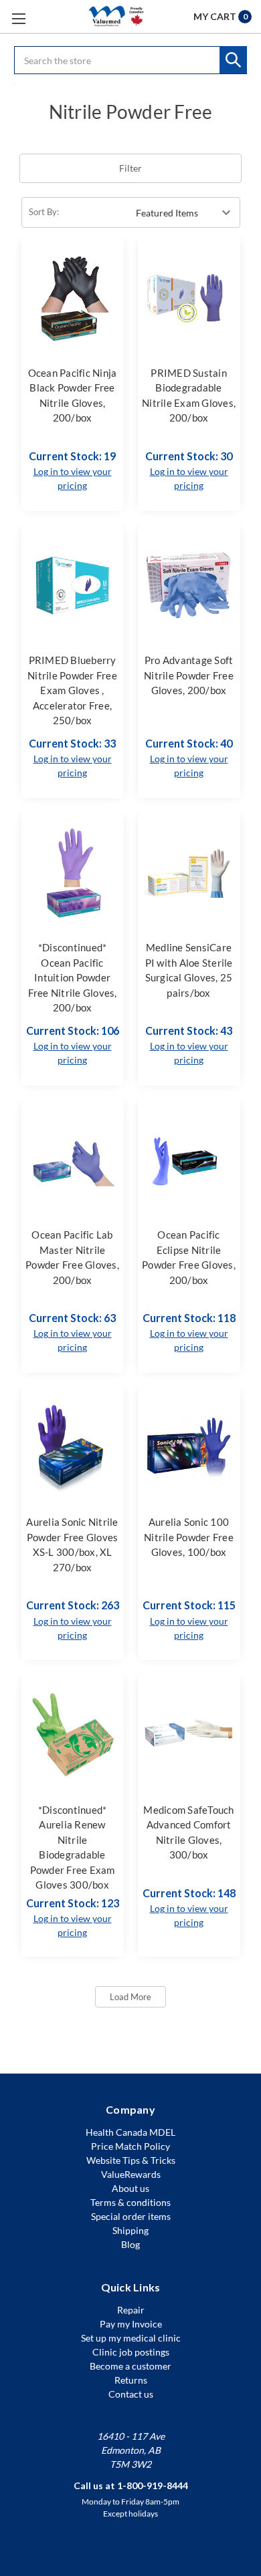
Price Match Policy (130, 2146)
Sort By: (44, 212)
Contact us (131, 2394)
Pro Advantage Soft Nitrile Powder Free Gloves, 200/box (189, 675)
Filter (130, 168)
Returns (131, 2380)
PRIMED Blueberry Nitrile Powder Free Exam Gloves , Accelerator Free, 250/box (72, 690)
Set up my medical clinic (131, 2338)
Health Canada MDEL (130, 2132)
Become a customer (130, 2366)
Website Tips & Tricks (131, 2160)
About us (130, 2188)
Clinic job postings (131, 2352)
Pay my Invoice (131, 2324)
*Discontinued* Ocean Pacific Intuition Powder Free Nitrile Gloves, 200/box (73, 977)
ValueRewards (131, 2174)
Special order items (131, 2216)
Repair (131, 2310)
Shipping (130, 2230)
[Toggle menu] (18, 18)
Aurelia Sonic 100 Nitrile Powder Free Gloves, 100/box (189, 1537)
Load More (130, 1997)
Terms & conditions (130, 2202)
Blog (130, 2244)
